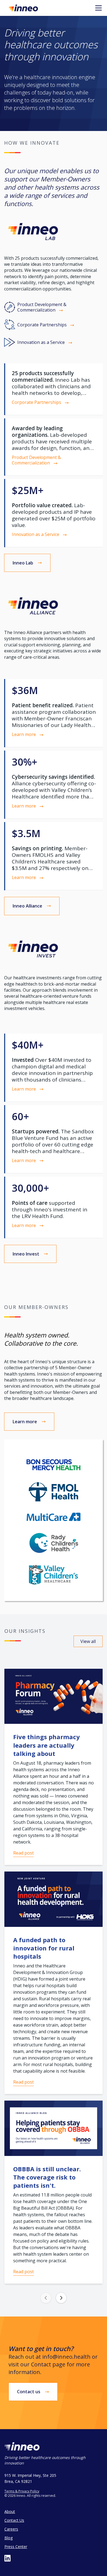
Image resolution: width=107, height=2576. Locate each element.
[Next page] (61, 2298)
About (10, 2511)
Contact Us (14, 2520)
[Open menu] (98, 8)
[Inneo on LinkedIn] (8, 2558)
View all (88, 1641)
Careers (11, 2529)
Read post (23, 1853)
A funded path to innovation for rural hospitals (44, 1948)
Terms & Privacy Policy (22, 2491)
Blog (9, 2538)
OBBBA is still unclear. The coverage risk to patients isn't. (47, 2177)
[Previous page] (46, 2298)
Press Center (16, 2547)
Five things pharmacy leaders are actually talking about (47, 1745)
